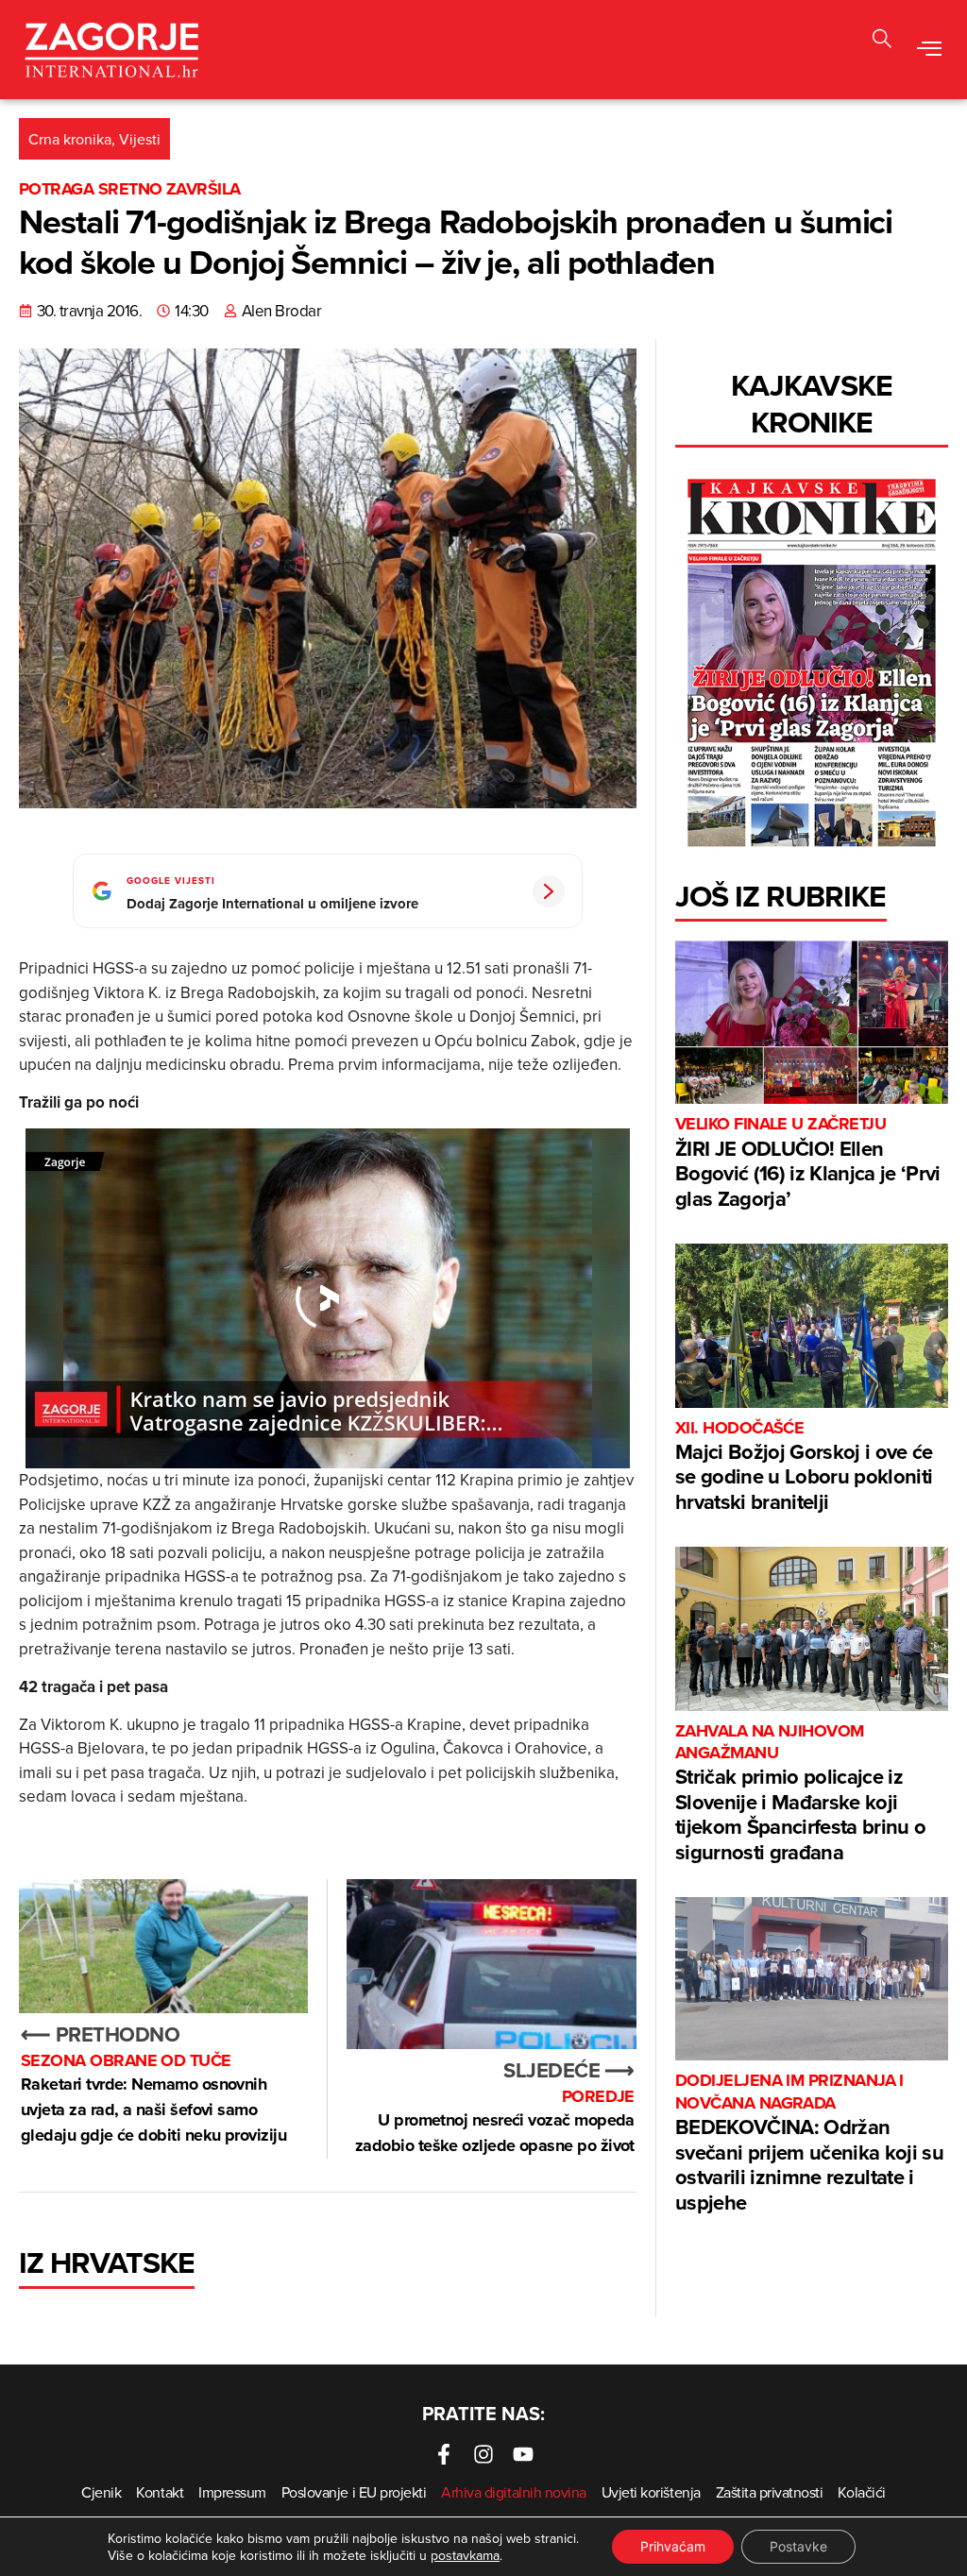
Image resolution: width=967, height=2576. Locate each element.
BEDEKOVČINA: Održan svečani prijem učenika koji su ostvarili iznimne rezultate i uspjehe (809, 2143)
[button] (882, 41)
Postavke (798, 2546)
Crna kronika (70, 139)
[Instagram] (483, 2454)
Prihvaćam (673, 2546)
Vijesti (140, 139)
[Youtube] (523, 2454)
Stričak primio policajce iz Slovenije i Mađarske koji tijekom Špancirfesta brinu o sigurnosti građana (801, 1794)
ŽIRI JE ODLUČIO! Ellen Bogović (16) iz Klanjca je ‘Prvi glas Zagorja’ (808, 1163)
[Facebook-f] (444, 2454)
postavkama (465, 2555)
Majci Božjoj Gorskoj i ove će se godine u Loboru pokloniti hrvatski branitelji (804, 1467)
